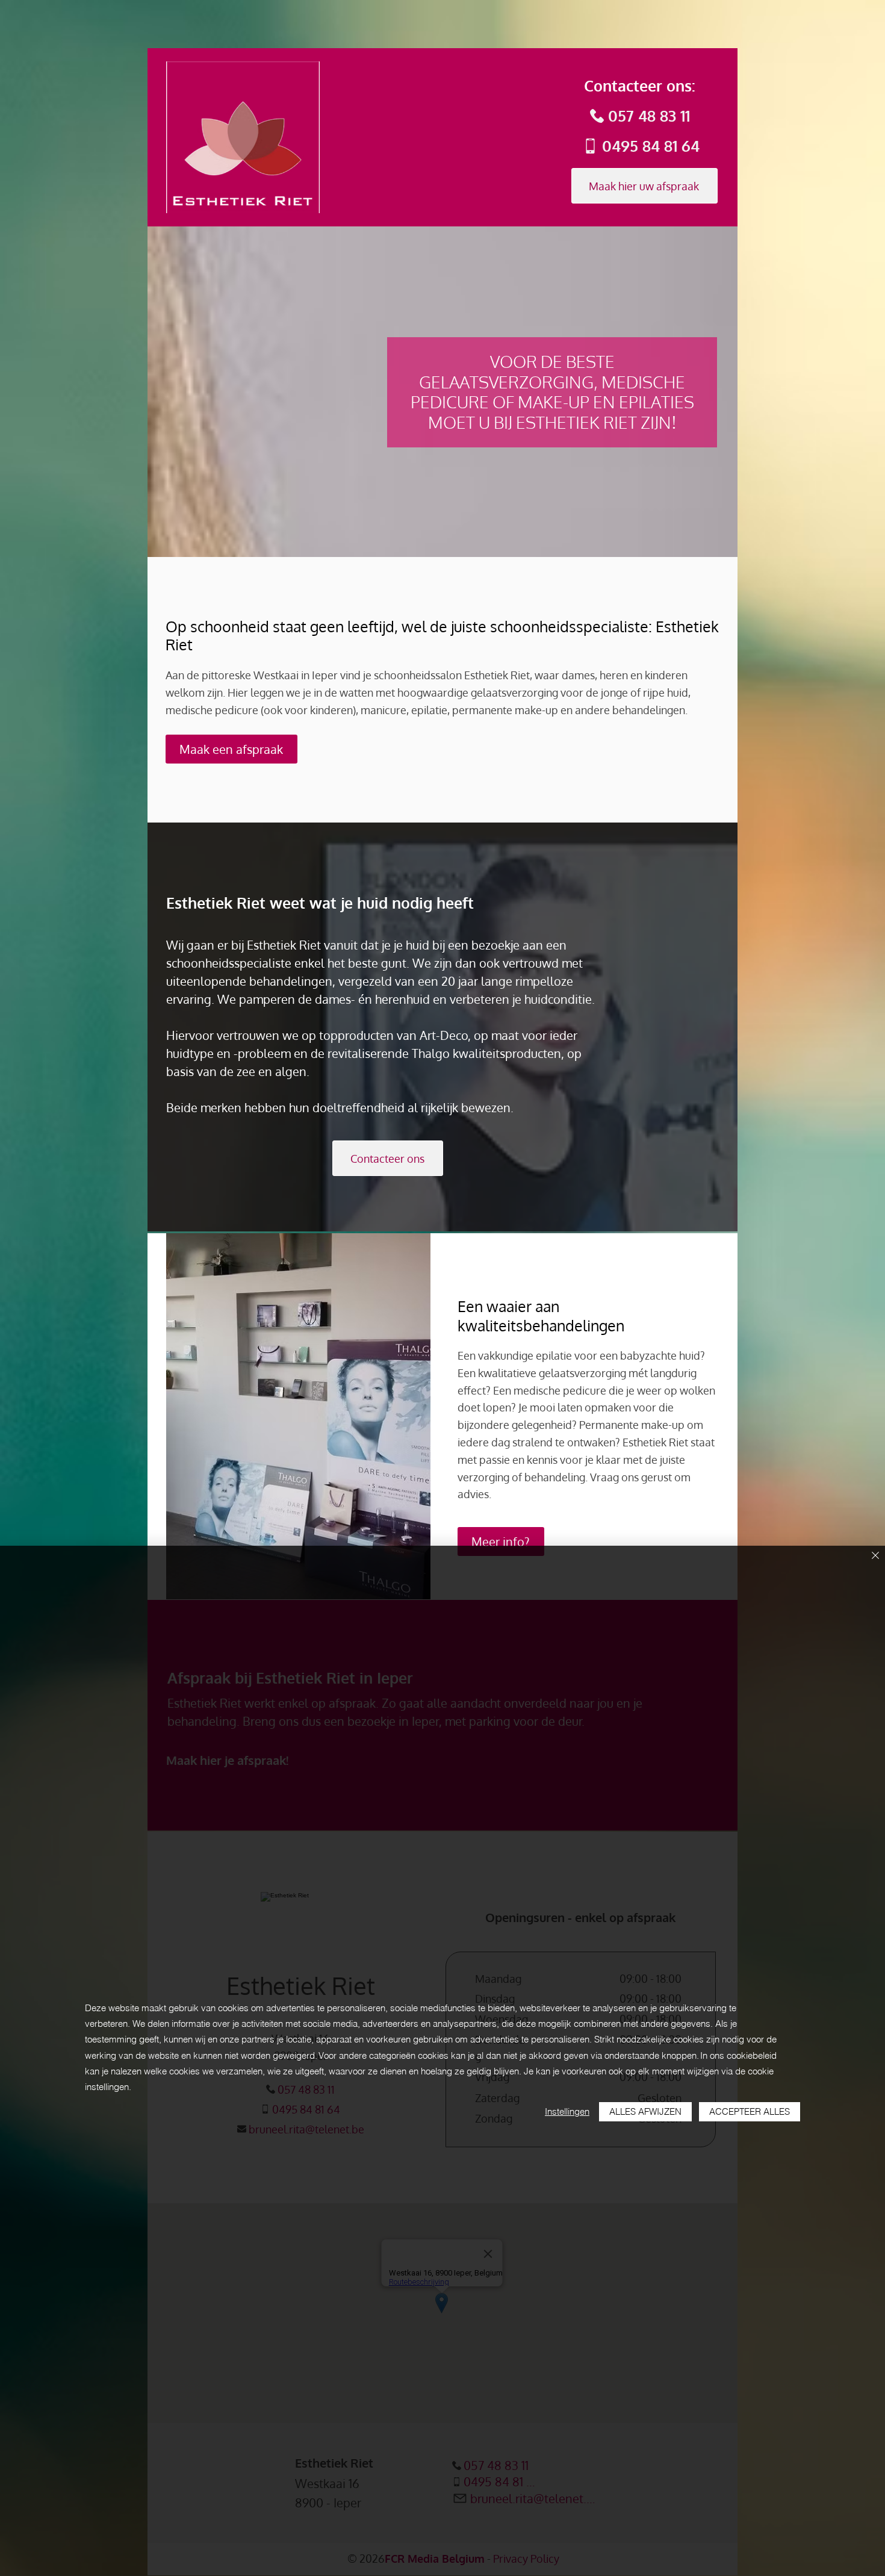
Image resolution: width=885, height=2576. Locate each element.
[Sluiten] (875, 1556)
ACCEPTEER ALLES (750, 2111)
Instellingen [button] (567, 2111)
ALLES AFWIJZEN (645, 2111)
